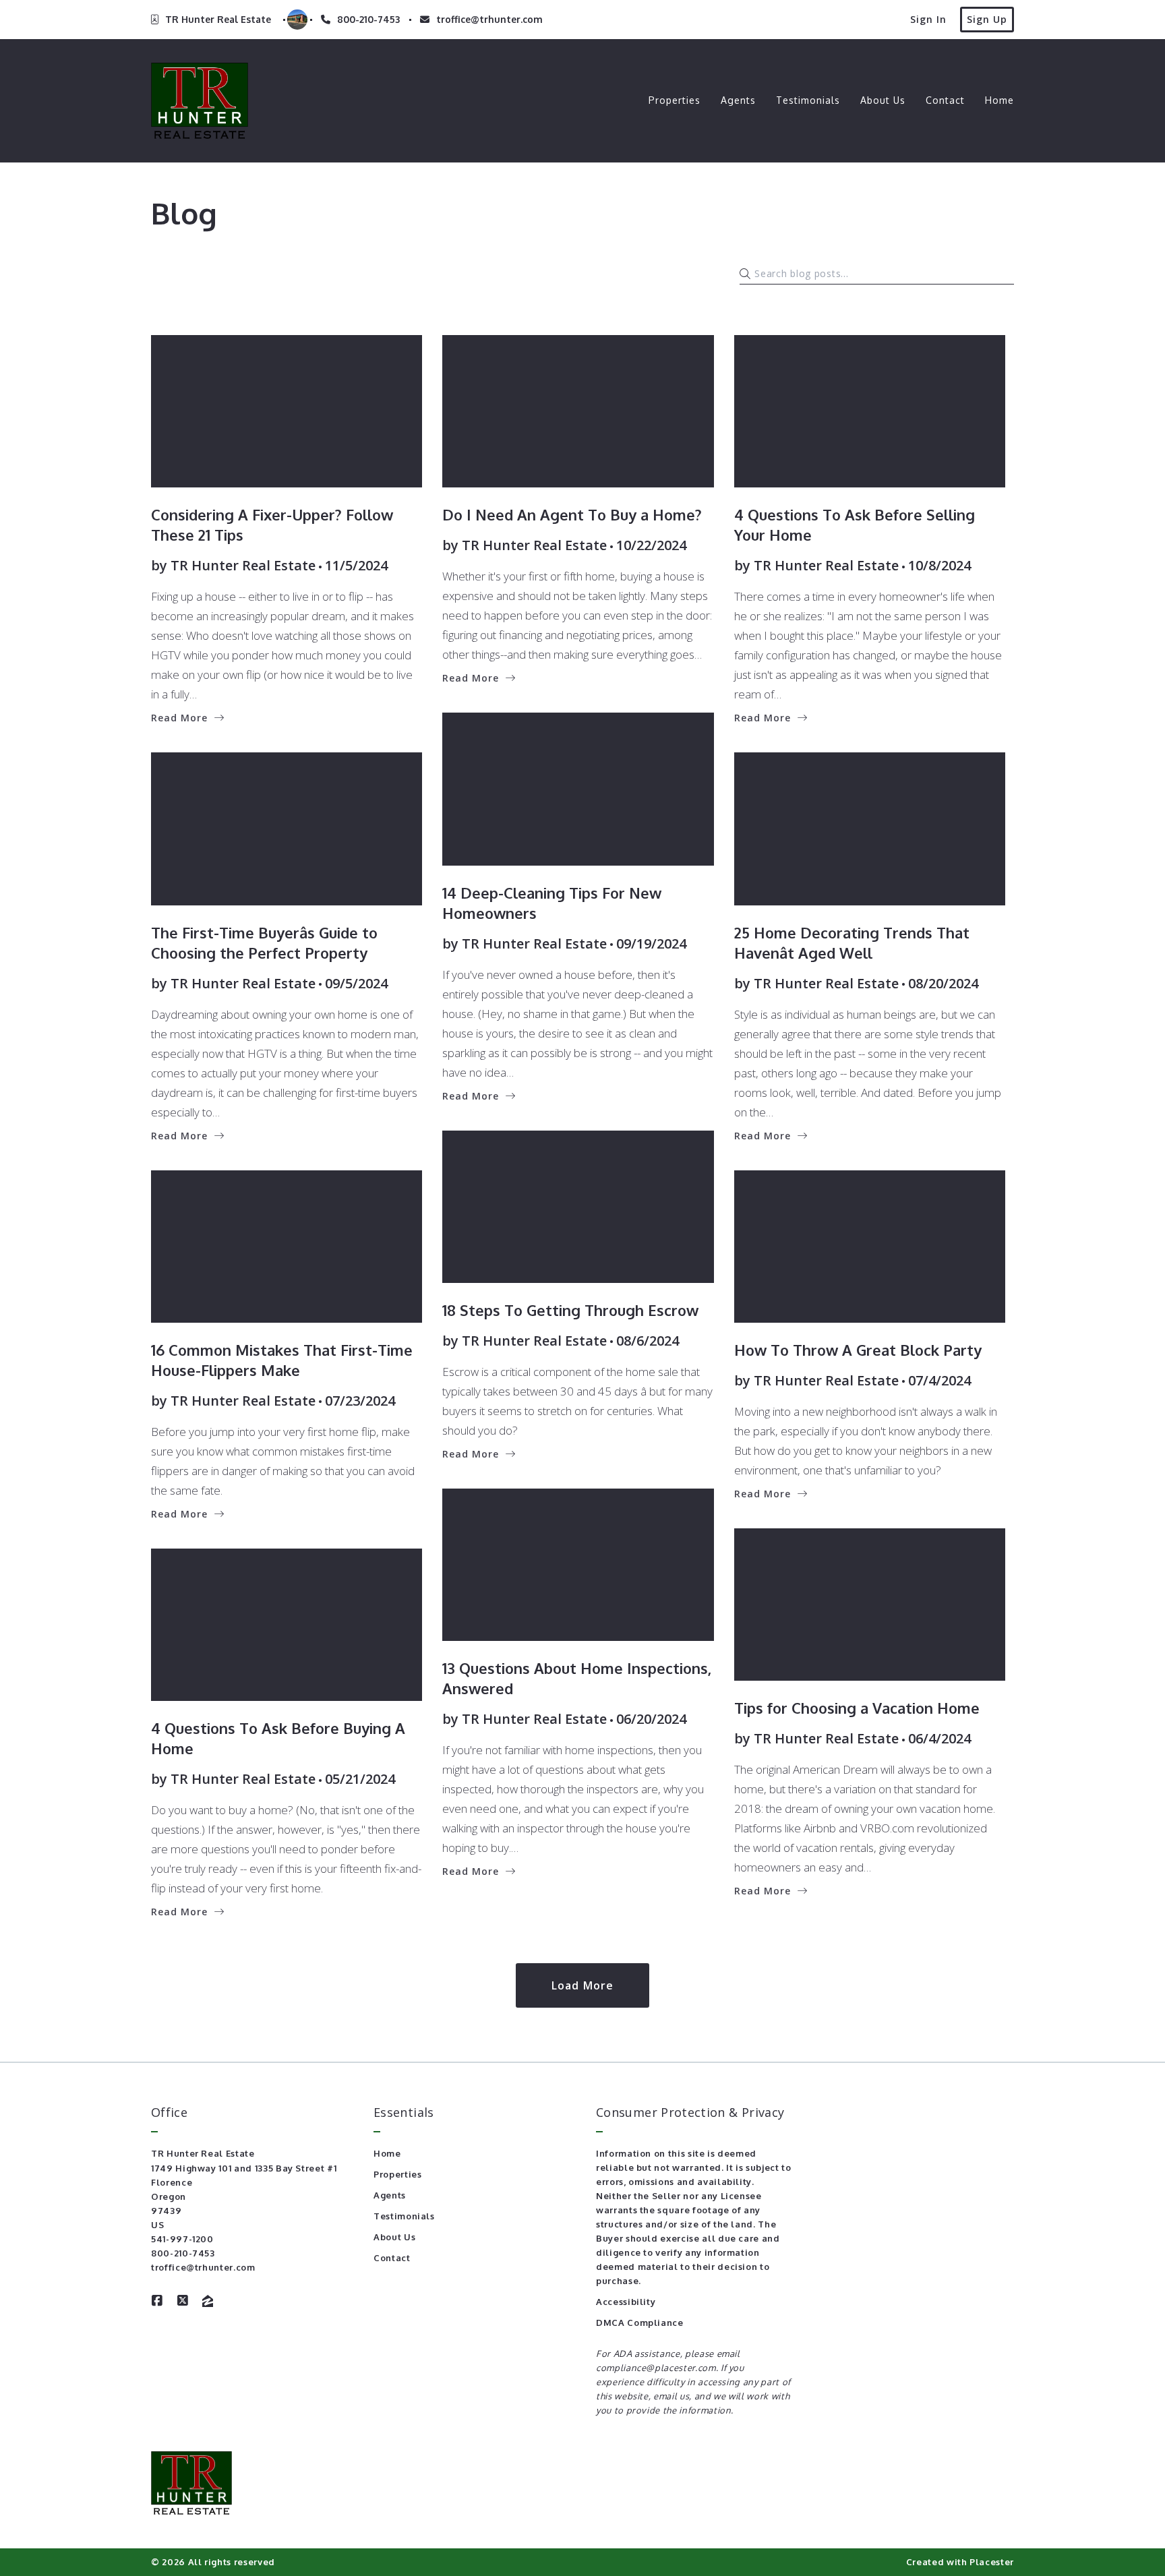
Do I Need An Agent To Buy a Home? (572, 514)
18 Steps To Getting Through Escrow (570, 1310)
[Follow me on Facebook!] (157, 2301)
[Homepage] (200, 101)
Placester (992, 2562)
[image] (287, 411)
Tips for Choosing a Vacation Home (857, 1708)
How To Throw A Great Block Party (858, 1350)
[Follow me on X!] (183, 2301)
